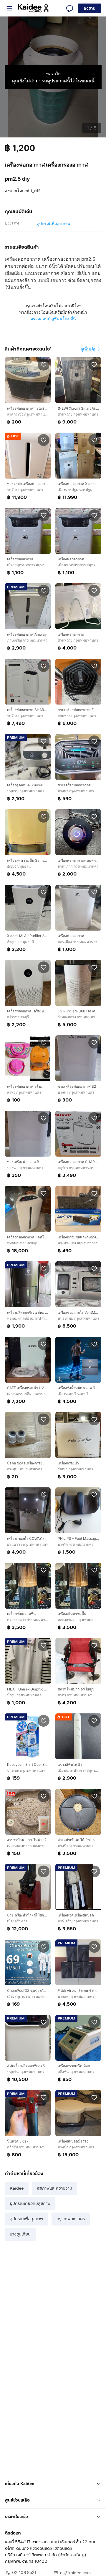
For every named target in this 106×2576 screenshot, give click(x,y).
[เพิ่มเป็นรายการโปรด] (44, 364)
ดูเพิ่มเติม (88, 349)
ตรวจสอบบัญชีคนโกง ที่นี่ (53, 319)
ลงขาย (90, 8)
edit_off (32, 191)
